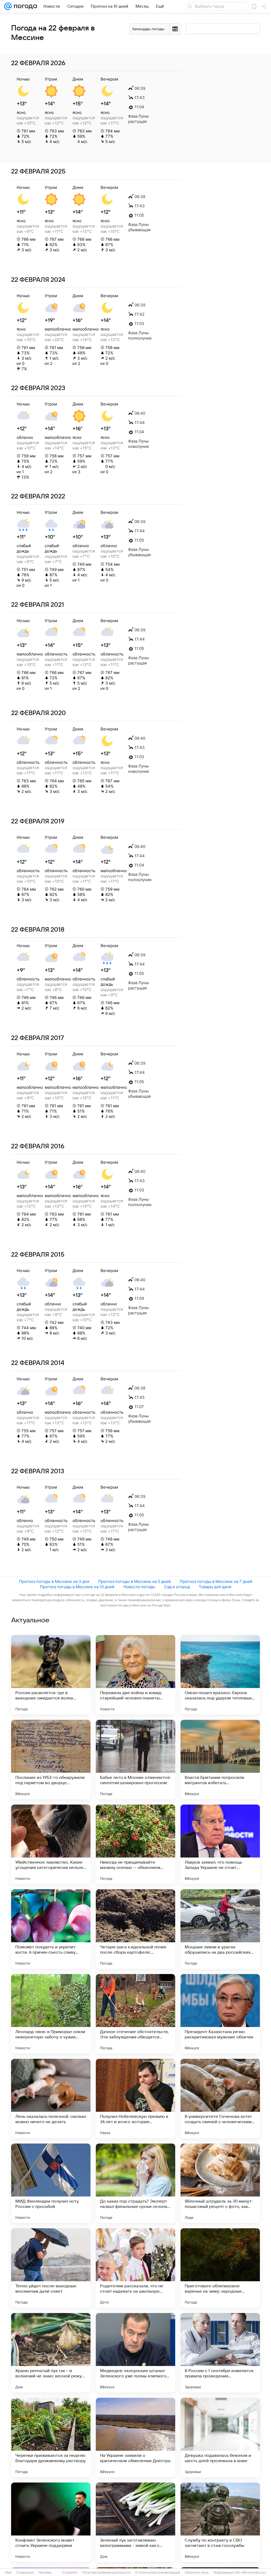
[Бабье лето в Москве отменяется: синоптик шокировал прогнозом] (135, 1760)
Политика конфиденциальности (106, 2573)
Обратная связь (197, 2573)
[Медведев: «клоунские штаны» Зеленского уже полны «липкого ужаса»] (135, 2353)
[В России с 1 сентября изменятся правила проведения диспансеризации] (220, 2353)
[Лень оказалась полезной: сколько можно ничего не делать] (51, 2099)
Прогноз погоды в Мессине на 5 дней (134, 1581)
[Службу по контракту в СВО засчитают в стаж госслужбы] (220, 2522)
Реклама (45, 2573)
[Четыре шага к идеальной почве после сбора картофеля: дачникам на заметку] (135, 1929)
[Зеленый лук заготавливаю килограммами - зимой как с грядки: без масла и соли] (135, 2522)
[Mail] (8, 6)
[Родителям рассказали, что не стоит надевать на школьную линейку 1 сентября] (135, 2268)
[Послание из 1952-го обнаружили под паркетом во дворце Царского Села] (51, 1760)
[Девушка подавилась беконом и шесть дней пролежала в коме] (220, 2437)
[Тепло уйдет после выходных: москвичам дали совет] (51, 2268)
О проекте (70, 2573)
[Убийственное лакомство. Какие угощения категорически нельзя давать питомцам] (51, 1844)
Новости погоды (139, 1587)
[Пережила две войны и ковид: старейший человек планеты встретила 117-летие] (135, 1675)
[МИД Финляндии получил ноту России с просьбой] (51, 2183)
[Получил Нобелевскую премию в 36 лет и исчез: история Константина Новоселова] (135, 2099)
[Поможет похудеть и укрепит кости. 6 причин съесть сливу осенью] (51, 1929)
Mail (8, 2573)
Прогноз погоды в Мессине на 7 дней (216, 1581)
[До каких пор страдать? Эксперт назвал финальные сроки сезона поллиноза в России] (135, 2183)
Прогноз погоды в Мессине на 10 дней (77, 1587)
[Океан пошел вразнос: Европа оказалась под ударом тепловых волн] (220, 1675)
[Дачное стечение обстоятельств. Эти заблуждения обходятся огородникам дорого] (135, 2014)
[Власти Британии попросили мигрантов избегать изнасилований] (220, 1760)
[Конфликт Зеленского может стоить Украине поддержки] (51, 2522)
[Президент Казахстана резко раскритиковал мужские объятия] (220, 2014)
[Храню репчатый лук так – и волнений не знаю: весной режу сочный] (51, 2353)
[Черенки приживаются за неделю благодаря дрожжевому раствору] (51, 2437)
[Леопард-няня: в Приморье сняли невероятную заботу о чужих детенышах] (51, 2014)
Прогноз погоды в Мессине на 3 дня (54, 1581)
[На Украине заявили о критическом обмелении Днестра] (135, 2437)
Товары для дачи (215, 1587)
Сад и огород (177, 1587)
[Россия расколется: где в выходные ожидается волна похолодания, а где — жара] (51, 1675)
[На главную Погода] (24, 6)
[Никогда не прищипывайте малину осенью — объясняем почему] (135, 1844)
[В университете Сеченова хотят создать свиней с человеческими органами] (220, 2099)
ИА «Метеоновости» (251, 2573)
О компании (25, 2573)
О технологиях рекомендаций (158, 2573)
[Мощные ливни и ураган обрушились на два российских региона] (220, 1929)
